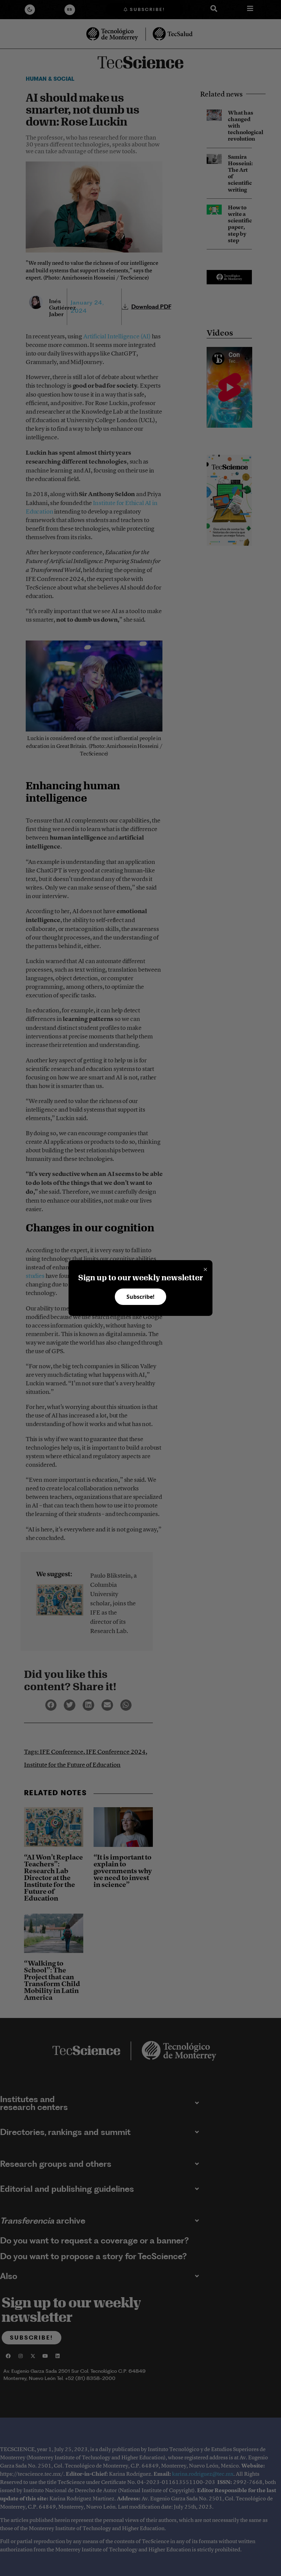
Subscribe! (140, 1297)
